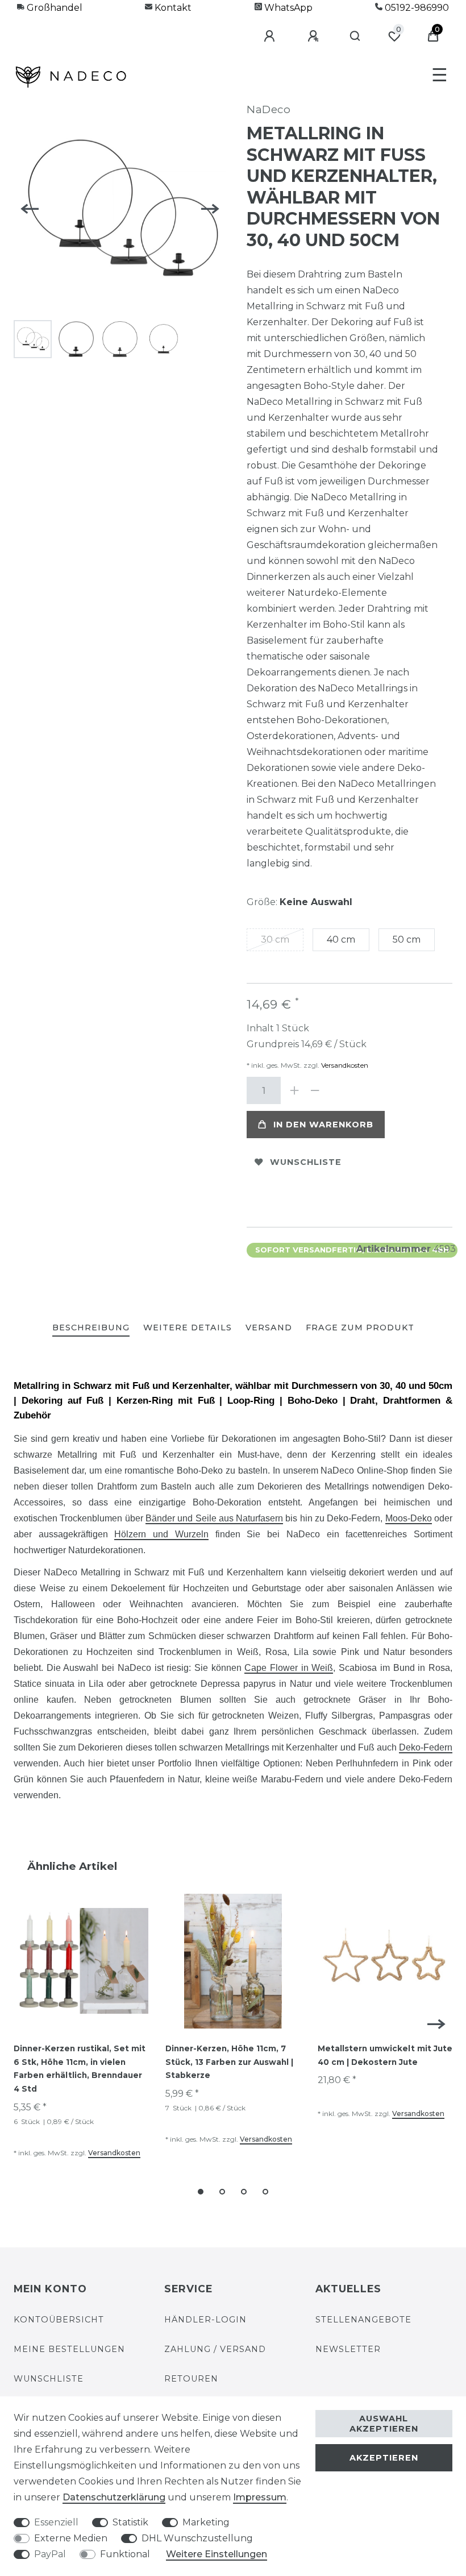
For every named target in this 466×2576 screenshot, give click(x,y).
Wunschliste (306, 1162)
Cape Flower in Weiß (289, 1668)
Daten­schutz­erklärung (114, 2497)
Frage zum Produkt (360, 1328)
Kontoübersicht (59, 2320)
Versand (269, 1328)
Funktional (125, 2554)
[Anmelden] (271, 36)
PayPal (50, 2554)
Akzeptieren (384, 2458)
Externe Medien (71, 2538)
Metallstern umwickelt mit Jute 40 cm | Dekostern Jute (385, 2055)
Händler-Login (205, 2320)
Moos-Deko (409, 1518)
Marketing (206, 2522)
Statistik (130, 2522)
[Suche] (355, 36)
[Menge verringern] (315, 1090)
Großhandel (53, 8)
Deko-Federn (426, 1747)
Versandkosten (344, 1065)
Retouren (191, 2379)
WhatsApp (287, 8)
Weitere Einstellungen (217, 2554)
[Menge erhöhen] (294, 1090)
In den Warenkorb (323, 1125)
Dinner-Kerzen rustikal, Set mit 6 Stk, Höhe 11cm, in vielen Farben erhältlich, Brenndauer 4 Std (80, 2069)
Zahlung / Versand (215, 2349)
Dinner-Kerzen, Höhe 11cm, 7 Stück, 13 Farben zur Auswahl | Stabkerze (229, 2062)
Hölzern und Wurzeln (161, 1534)
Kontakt (172, 8)
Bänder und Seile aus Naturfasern (214, 1518)
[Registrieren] (315, 36)
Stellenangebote (363, 2320)
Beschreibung (91, 1328)
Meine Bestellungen (69, 2349)
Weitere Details (188, 1328)
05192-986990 (416, 8)
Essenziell (56, 2522)
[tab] (91, 1328)
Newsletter (348, 2349)
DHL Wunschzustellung (197, 2538)
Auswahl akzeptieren (384, 2424)
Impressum (260, 2497)
